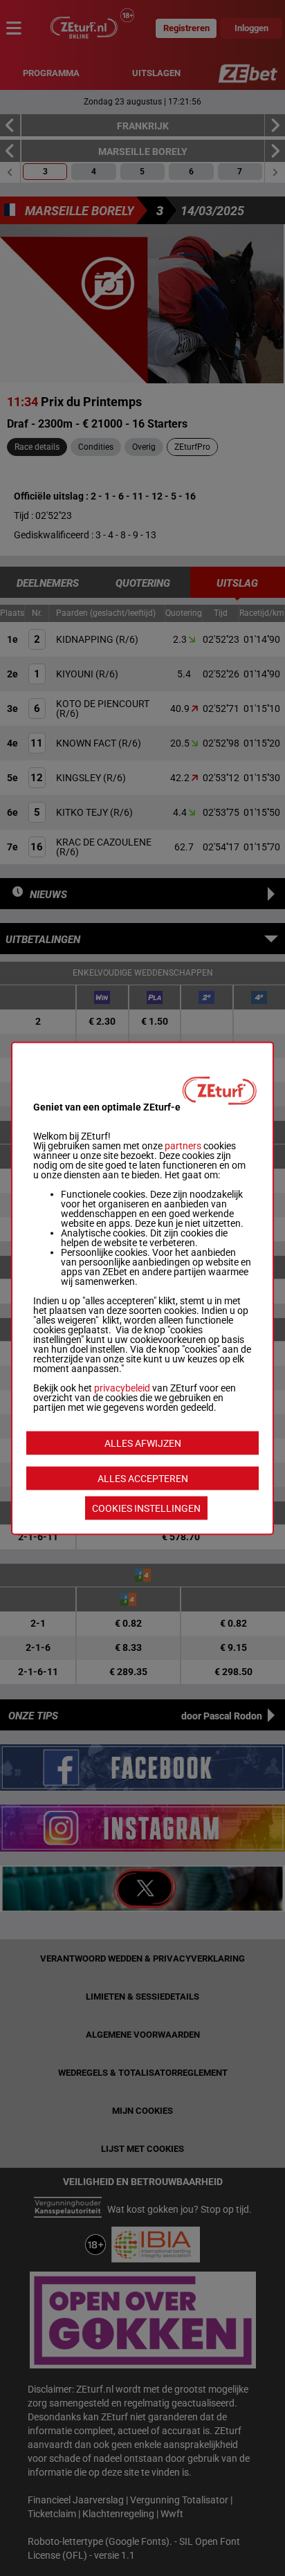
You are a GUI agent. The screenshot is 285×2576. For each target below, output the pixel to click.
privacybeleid (122, 1387)
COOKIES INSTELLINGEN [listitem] (146, 1508)
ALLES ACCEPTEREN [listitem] (143, 1478)
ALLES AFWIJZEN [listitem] (143, 1443)
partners (183, 1145)
